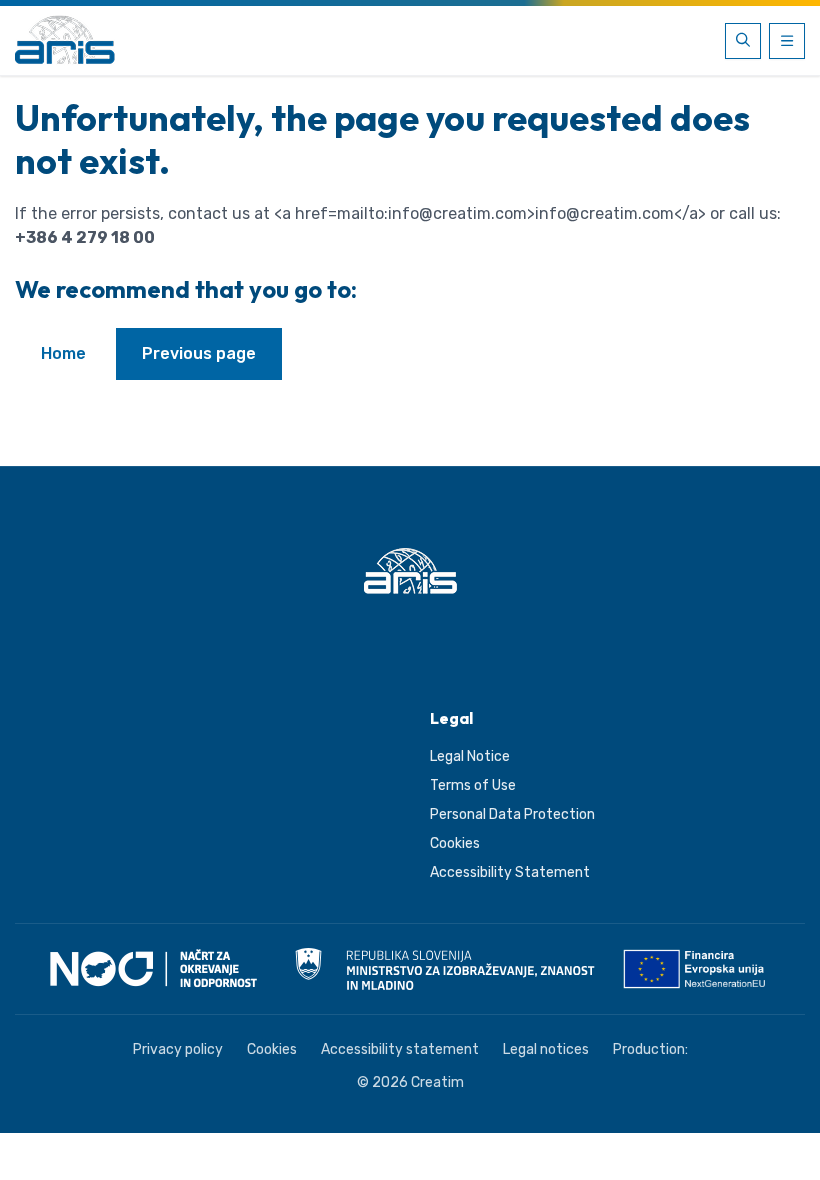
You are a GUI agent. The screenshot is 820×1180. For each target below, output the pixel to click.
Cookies (455, 843)
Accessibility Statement (510, 872)
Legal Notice (470, 756)
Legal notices (546, 1049)
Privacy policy (178, 1049)
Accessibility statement (400, 1049)
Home (63, 353)
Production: (650, 1049)
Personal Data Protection (512, 814)
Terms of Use (473, 785)
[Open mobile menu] (787, 41)
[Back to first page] (65, 41)
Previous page (199, 353)
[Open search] (743, 41)
